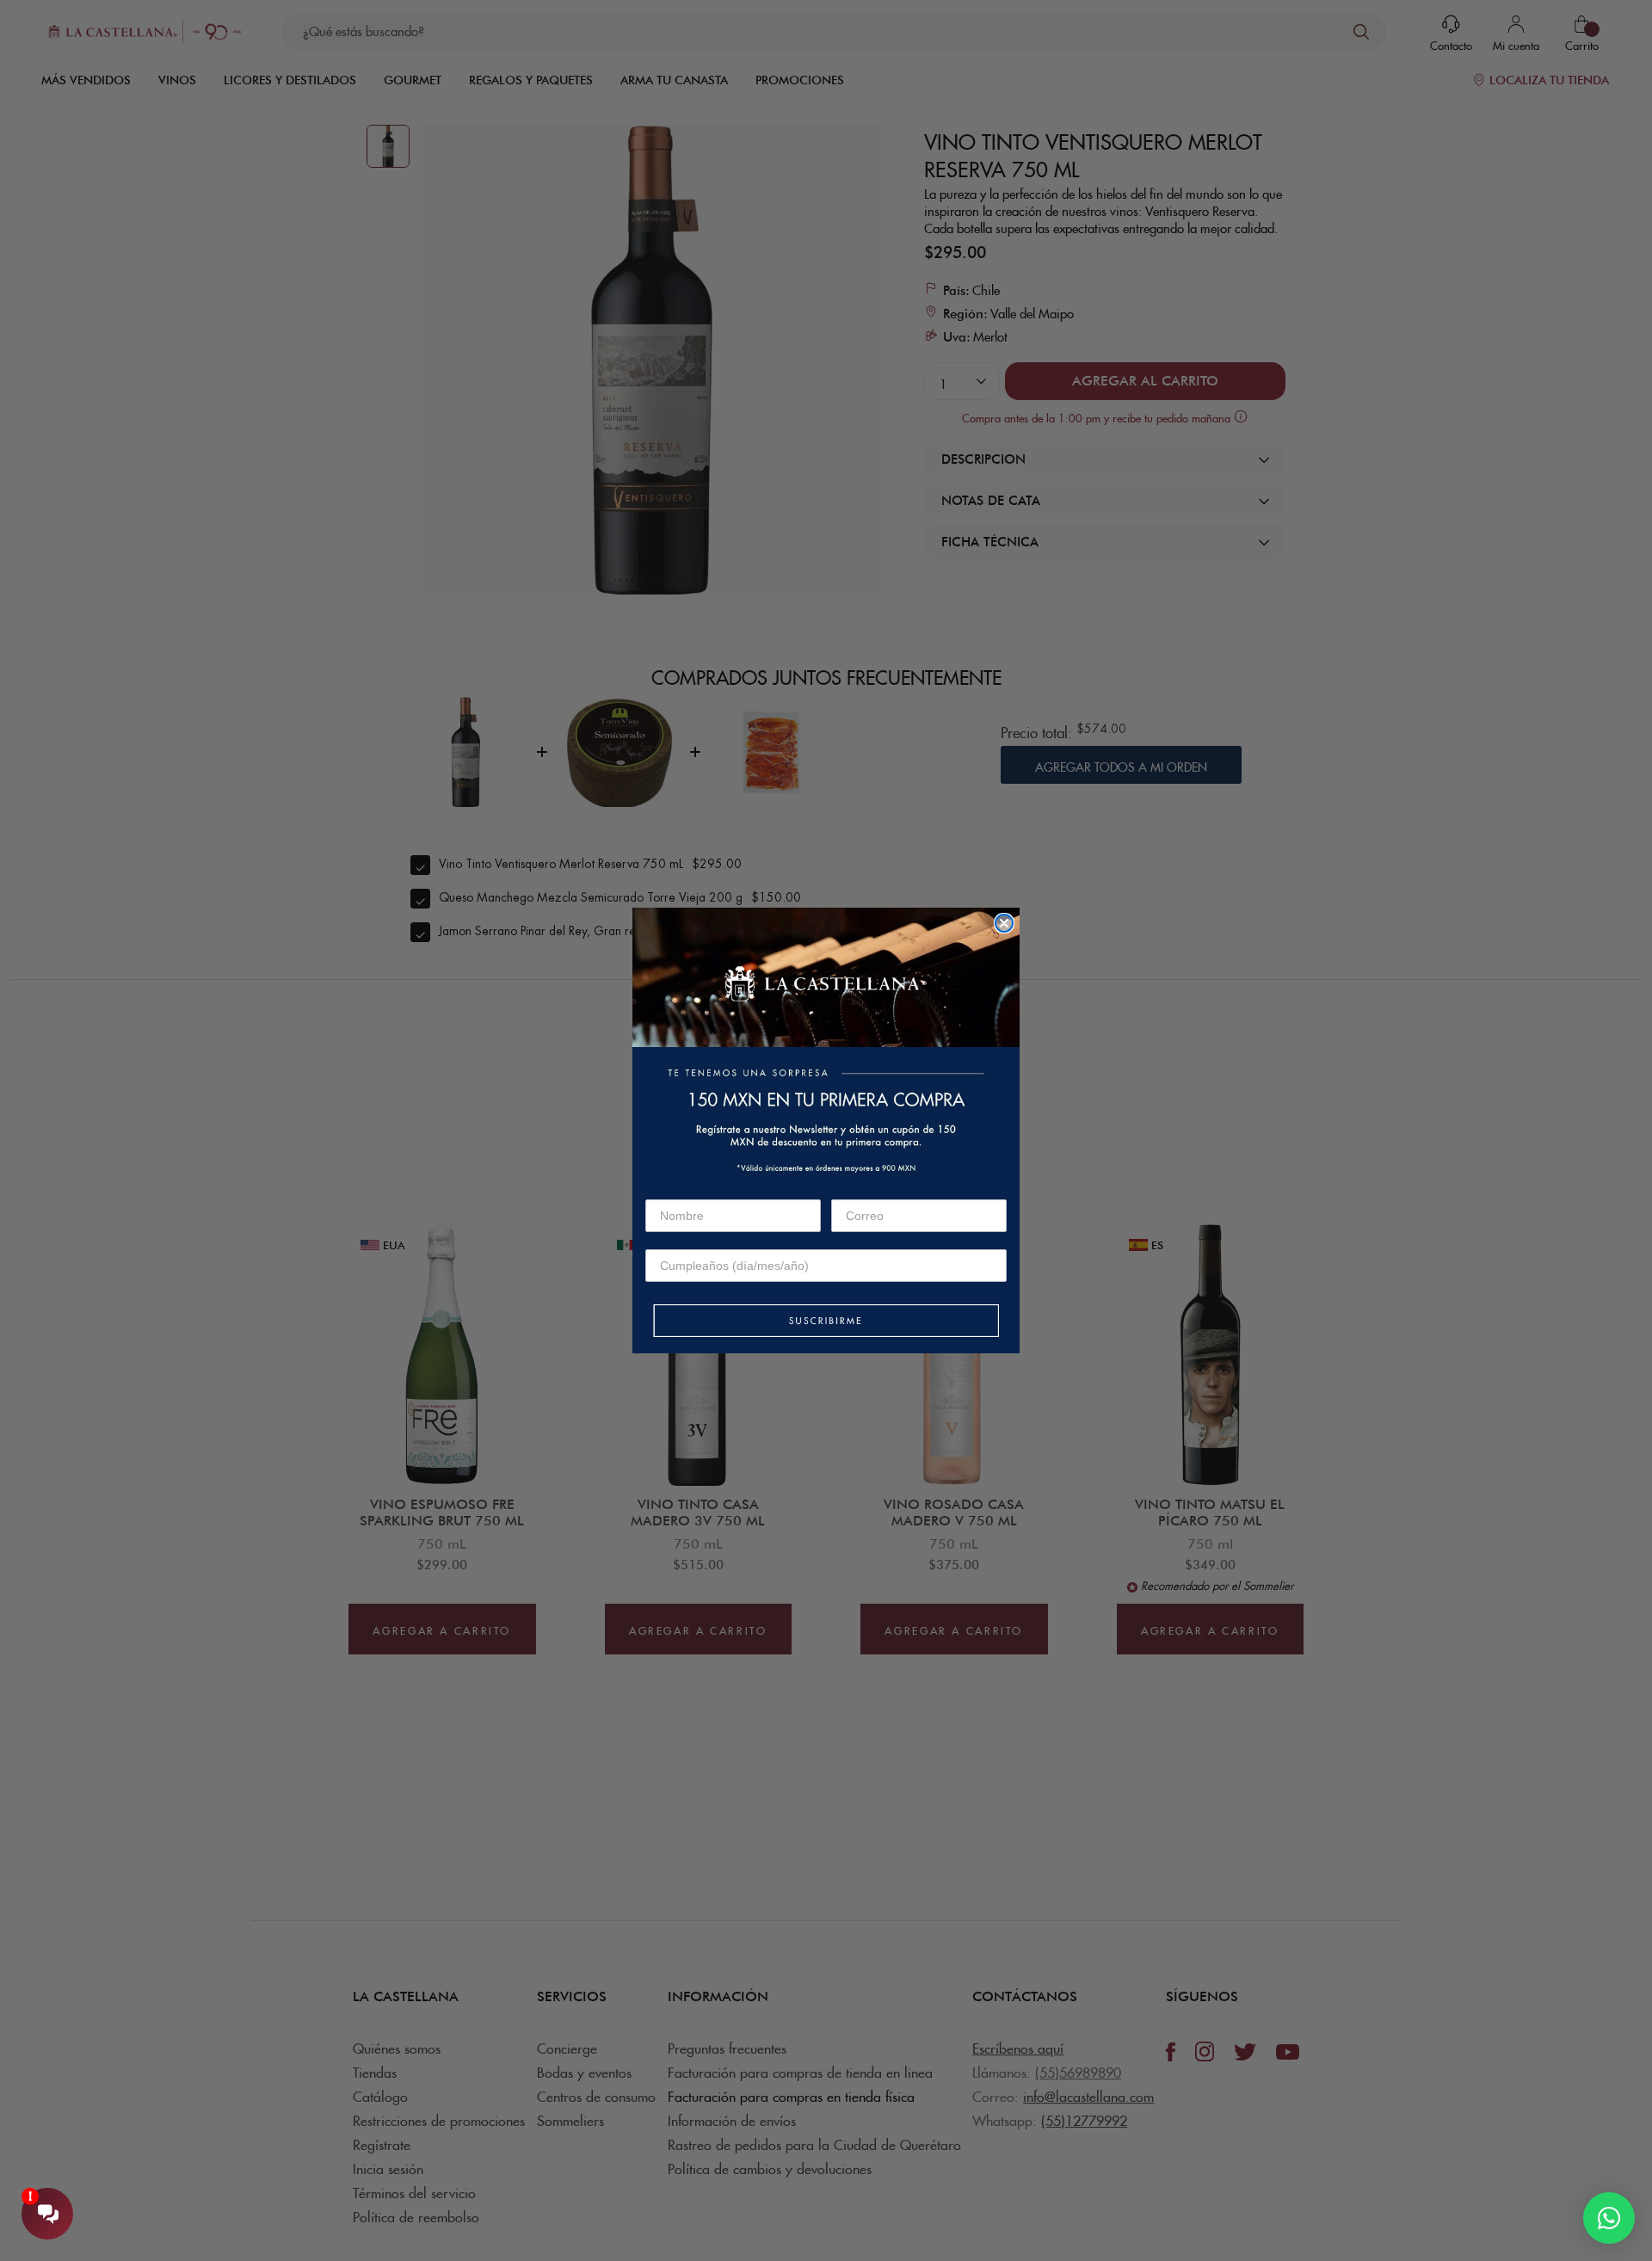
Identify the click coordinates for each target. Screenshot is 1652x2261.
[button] (826, 1322)
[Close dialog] (1004, 923)
